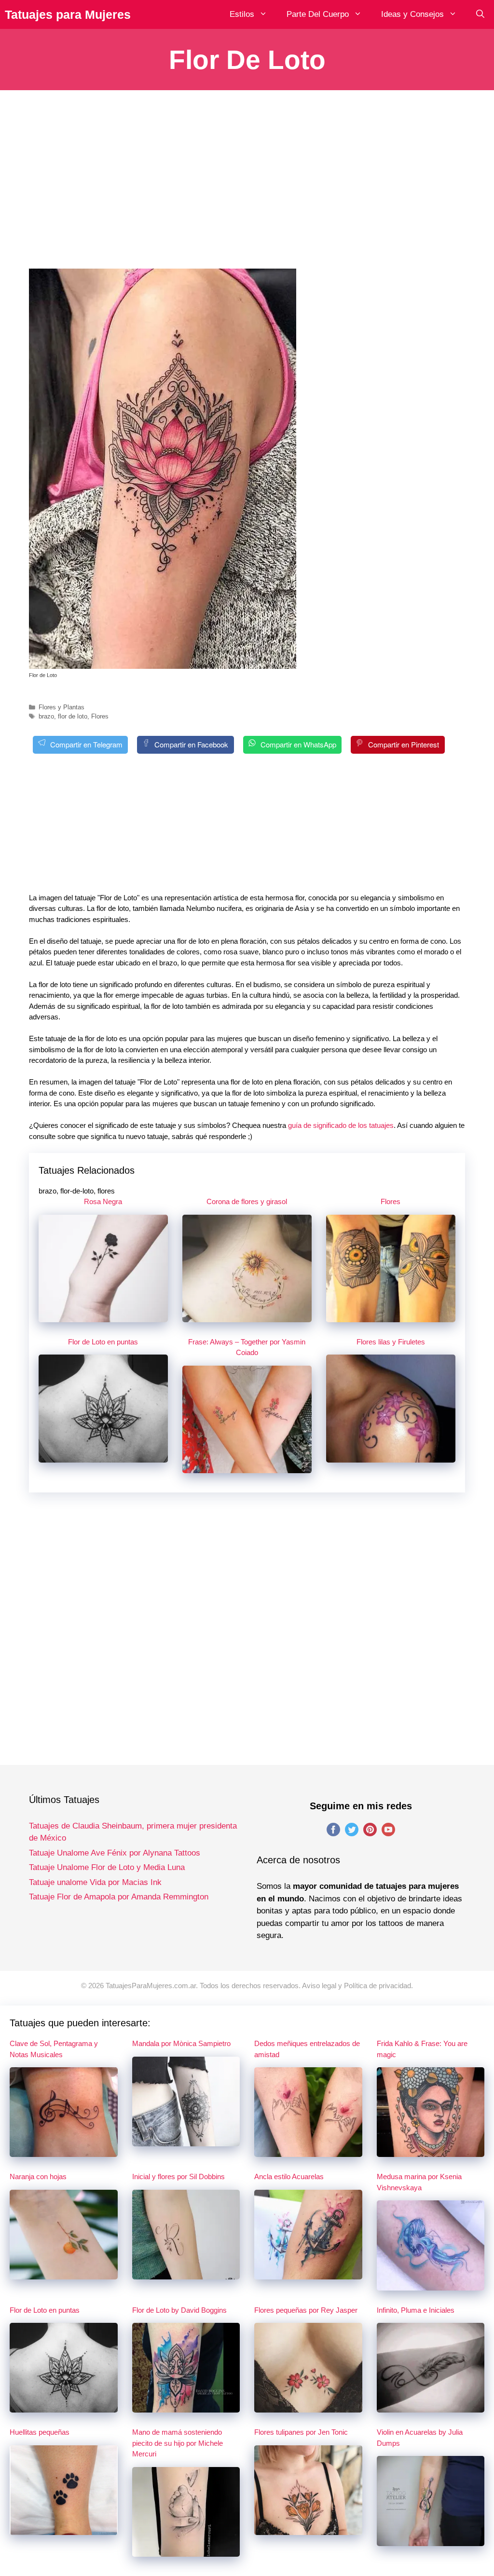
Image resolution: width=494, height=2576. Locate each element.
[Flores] (391, 1316)
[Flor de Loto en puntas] (103, 1457)
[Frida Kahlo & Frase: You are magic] (431, 2151)
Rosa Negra (103, 1201)
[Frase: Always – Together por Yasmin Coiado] (247, 1468)
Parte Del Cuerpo (318, 14)
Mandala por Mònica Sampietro (181, 2043)
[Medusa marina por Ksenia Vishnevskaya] (431, 2285)
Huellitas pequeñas (40, 2432)
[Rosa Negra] (103, 1316)
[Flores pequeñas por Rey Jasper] (308, 2407)
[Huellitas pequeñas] (64, 2529)
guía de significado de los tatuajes (341, 1125)
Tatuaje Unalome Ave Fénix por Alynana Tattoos (115, 1853)
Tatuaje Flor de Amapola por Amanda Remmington (119, 1897)
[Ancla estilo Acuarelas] (308, 2274)
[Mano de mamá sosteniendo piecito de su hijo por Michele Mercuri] (186, 2551)
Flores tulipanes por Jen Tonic (301, 2432)
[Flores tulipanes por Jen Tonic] (308, 2529)
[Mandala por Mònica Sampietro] (186, 2140)
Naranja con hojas (38, 2176)
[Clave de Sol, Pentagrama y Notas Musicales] (64, 2151)
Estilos (242, 14)
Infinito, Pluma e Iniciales (416, 2310)
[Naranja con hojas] (64, 2274)
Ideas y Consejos (412, 14)
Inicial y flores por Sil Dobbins (178, 2176)
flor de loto (73, 716)
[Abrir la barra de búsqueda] (480, 14)
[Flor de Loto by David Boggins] (186, 2407)
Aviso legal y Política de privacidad (357, 1986)
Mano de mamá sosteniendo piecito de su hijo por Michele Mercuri (178, 2443)
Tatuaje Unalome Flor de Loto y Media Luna (107, 1867)
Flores (100, 716)
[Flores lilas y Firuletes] (391, 1457)
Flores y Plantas (62, 707)
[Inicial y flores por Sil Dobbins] (186, 2274)
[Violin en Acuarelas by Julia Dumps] (431, 2540)
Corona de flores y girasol (247, 1201)
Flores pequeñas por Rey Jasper (306, 2310)
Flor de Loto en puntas (103, 1342)
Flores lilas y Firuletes (391, 1342)
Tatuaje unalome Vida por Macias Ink (95, 1882)
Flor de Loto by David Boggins (179, 2310)
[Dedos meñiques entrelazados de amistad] (308, 2151)
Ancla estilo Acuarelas (289, 2176)
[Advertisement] (247, 187)
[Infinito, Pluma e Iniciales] (431, 2407)
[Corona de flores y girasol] (247, 1316)
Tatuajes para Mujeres (68, 14)
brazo (46, 716)
